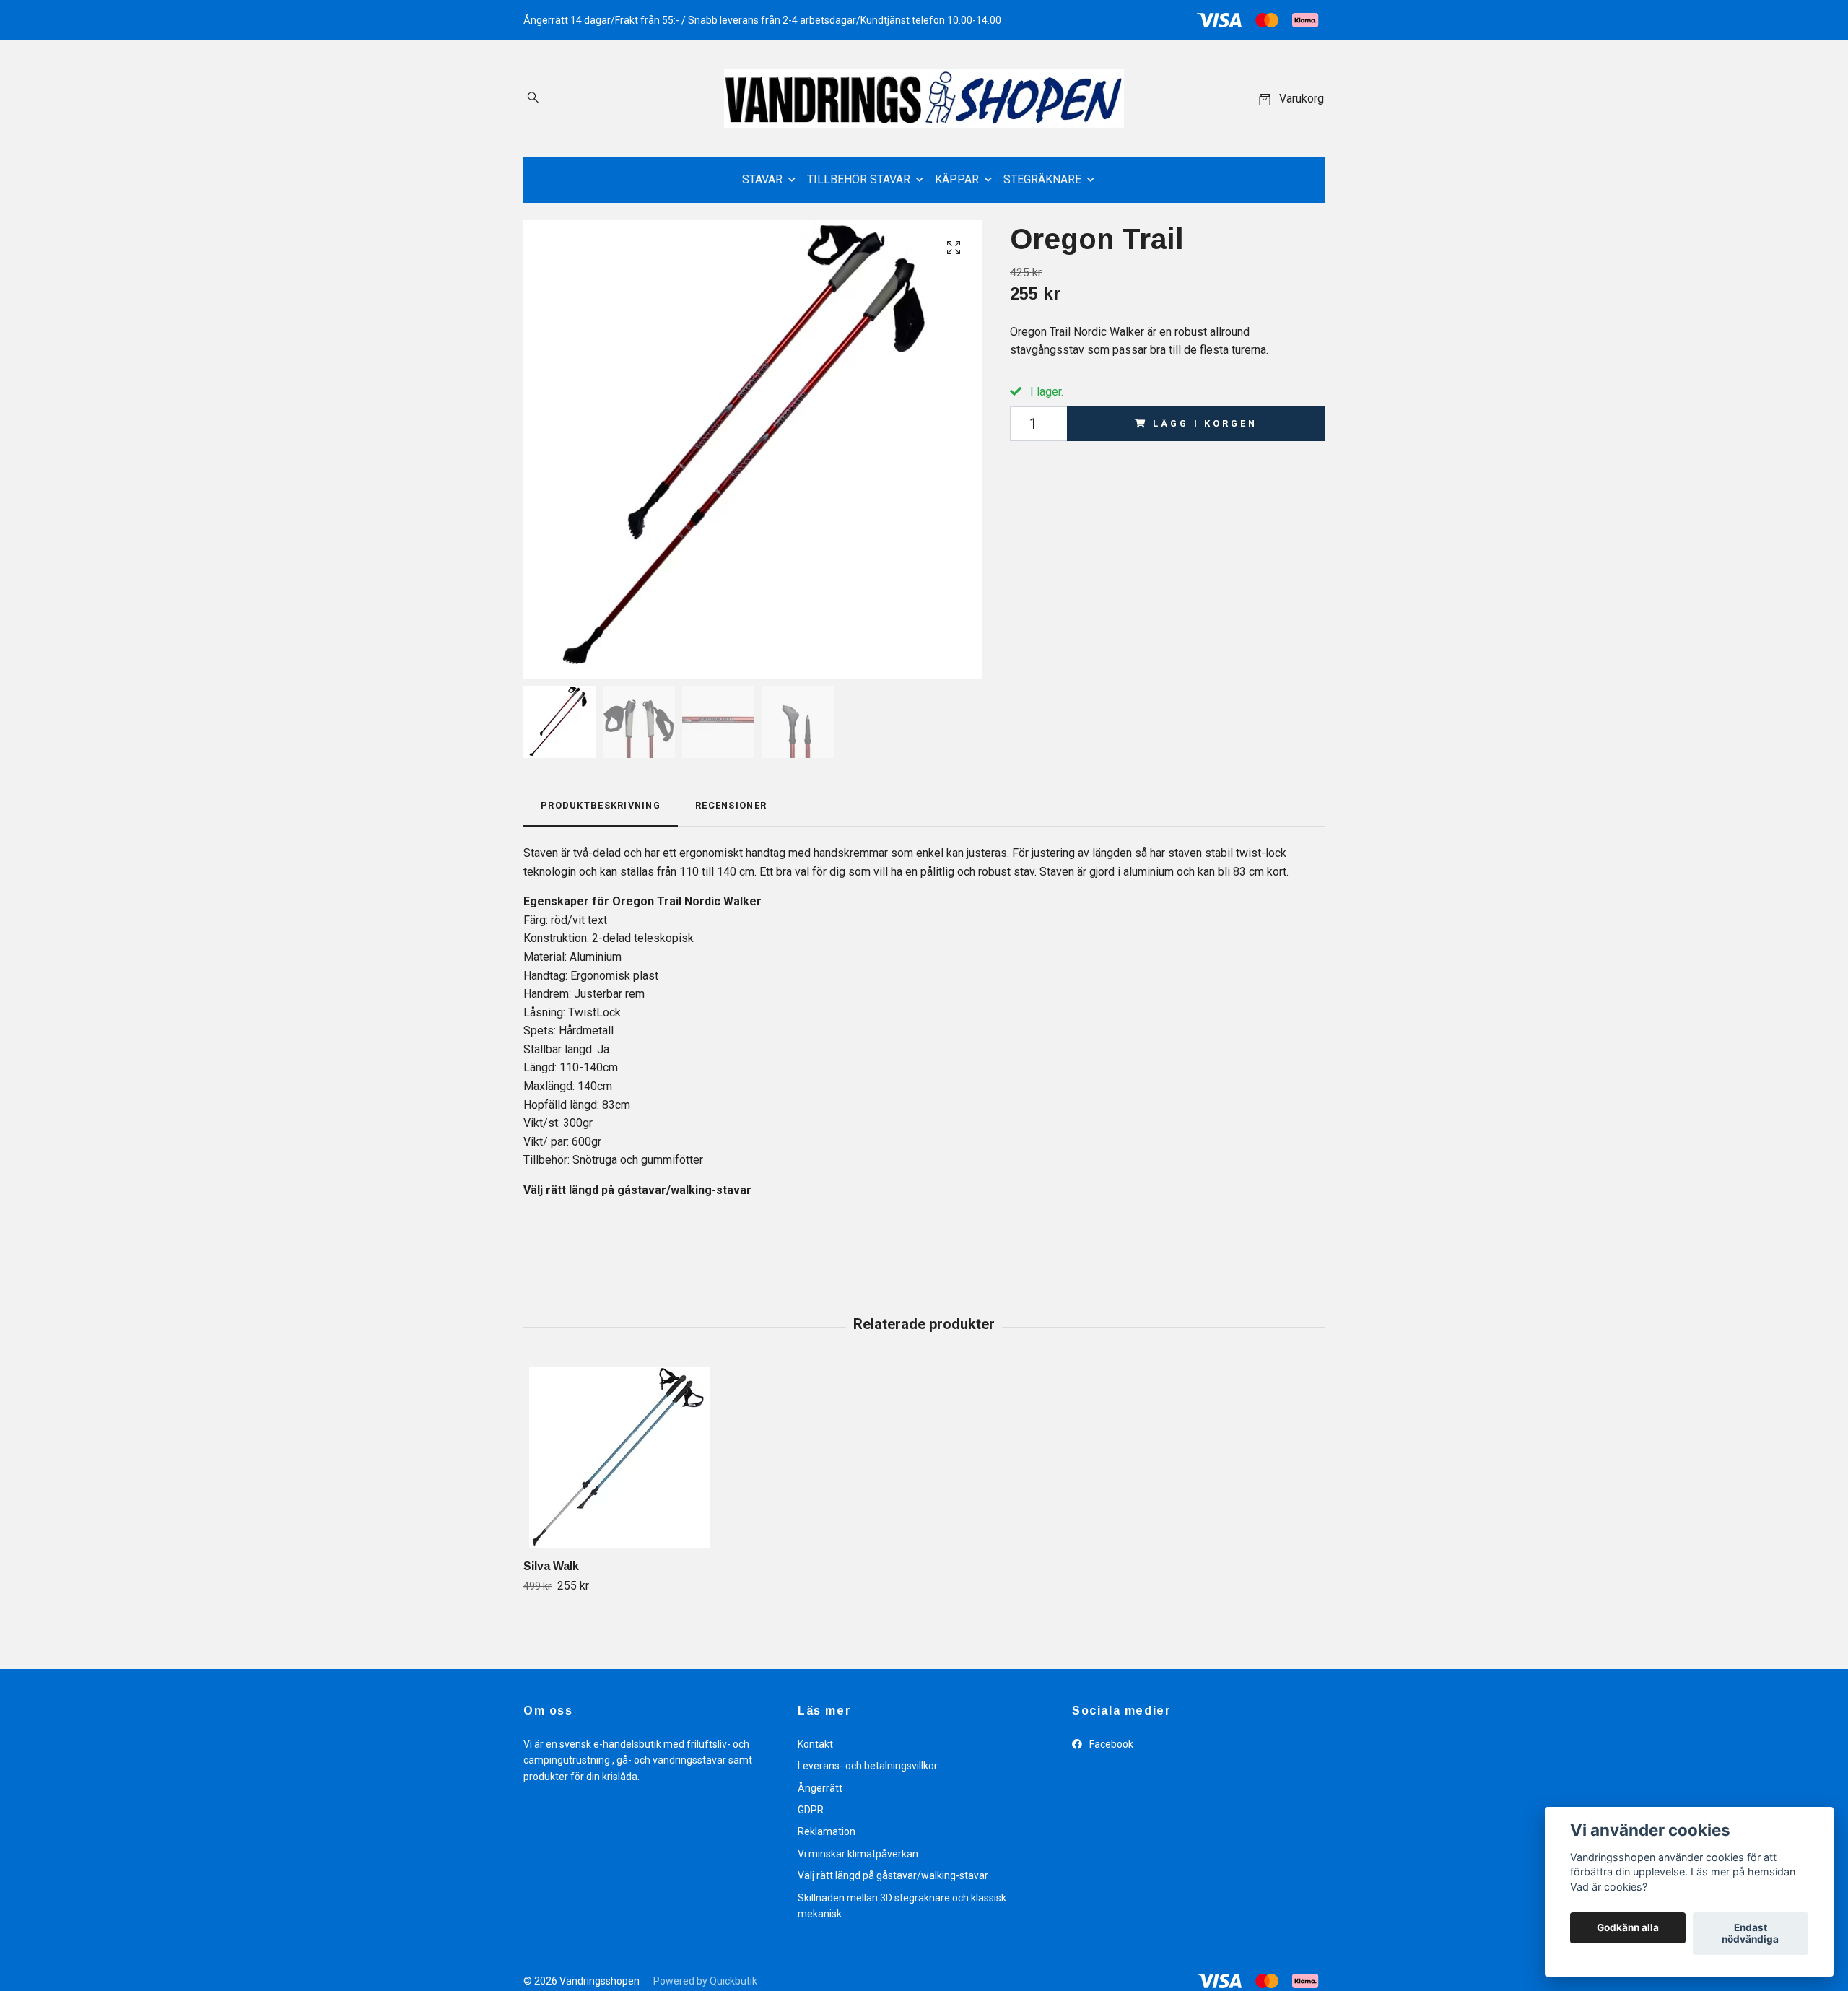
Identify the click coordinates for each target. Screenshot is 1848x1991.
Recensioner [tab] (731, 805)
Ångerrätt (820, 1788)
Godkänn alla (1628, 1928)
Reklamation (827, 1831)
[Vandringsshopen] (924, 99)
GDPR (811, 1810)
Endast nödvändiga (1750, 1934)
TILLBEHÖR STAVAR (859, 179)
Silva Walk (551, 1566)
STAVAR (762, 179)
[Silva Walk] (619, 1458)
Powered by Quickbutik (705, 1981)
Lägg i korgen (1205, 423)
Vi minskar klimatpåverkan (858, 1854)
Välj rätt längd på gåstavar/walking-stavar (893, 1875)
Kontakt (815, 1744)
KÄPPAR (957, 179)
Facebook (1110, 1744)
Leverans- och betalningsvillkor (868, 1766)
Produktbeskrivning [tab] (601, 805)
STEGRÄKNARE (1042, 179)
